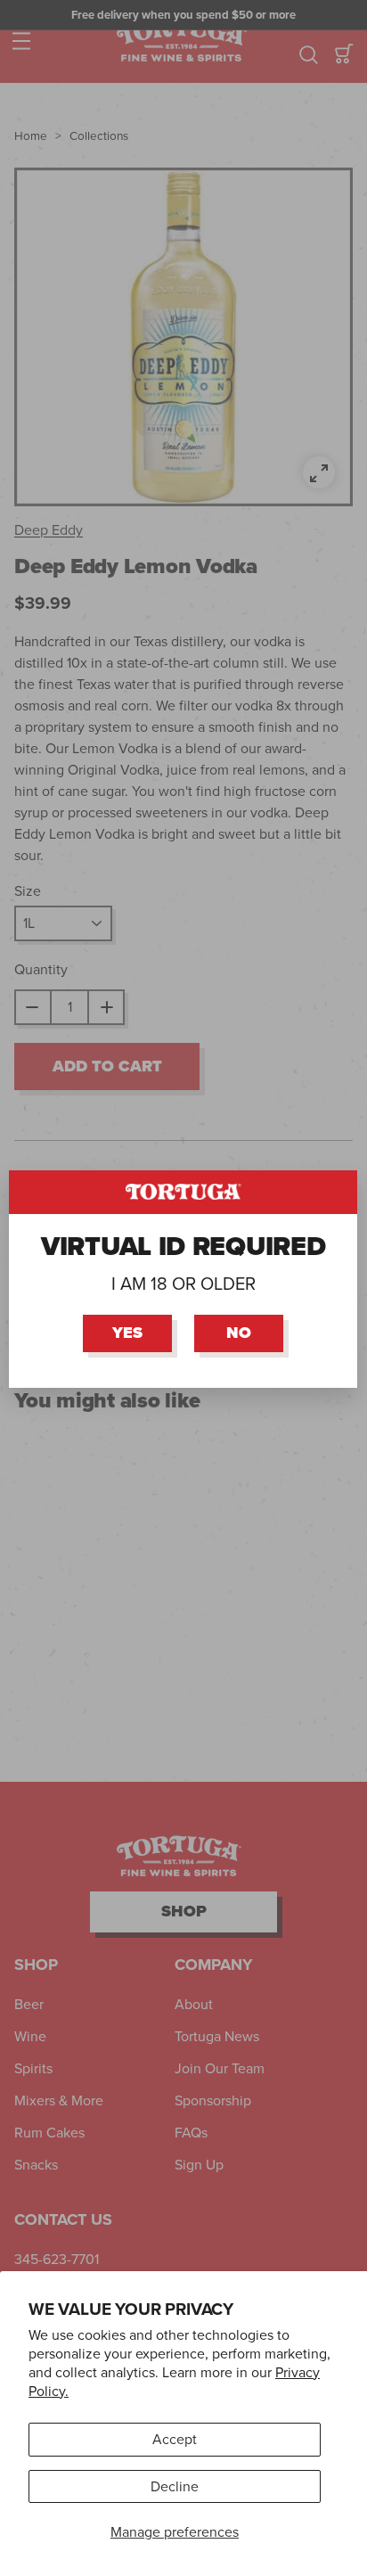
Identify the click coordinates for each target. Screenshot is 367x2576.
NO (240, 1333)
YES (128, 1333)
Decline (175, 2486)
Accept (175, 2439)
